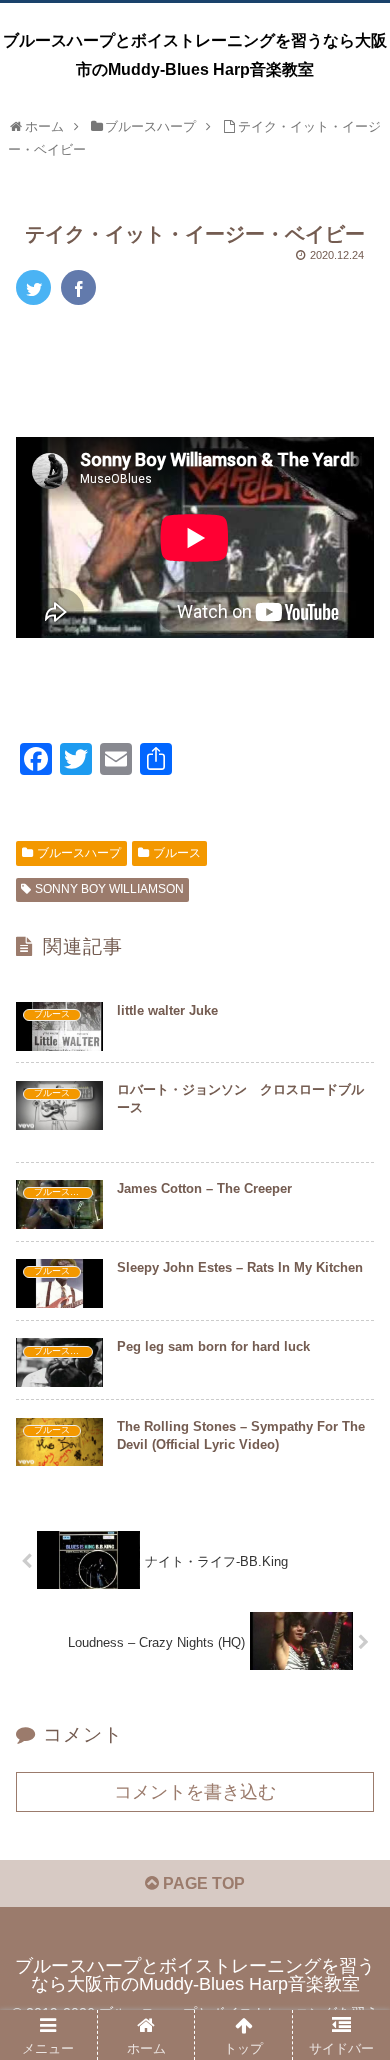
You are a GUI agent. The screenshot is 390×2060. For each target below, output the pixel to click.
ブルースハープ (79, 853)
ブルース (177, 853)
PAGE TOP (202, 1883)
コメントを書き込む (195, 1792)
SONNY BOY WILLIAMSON (109, 889)
